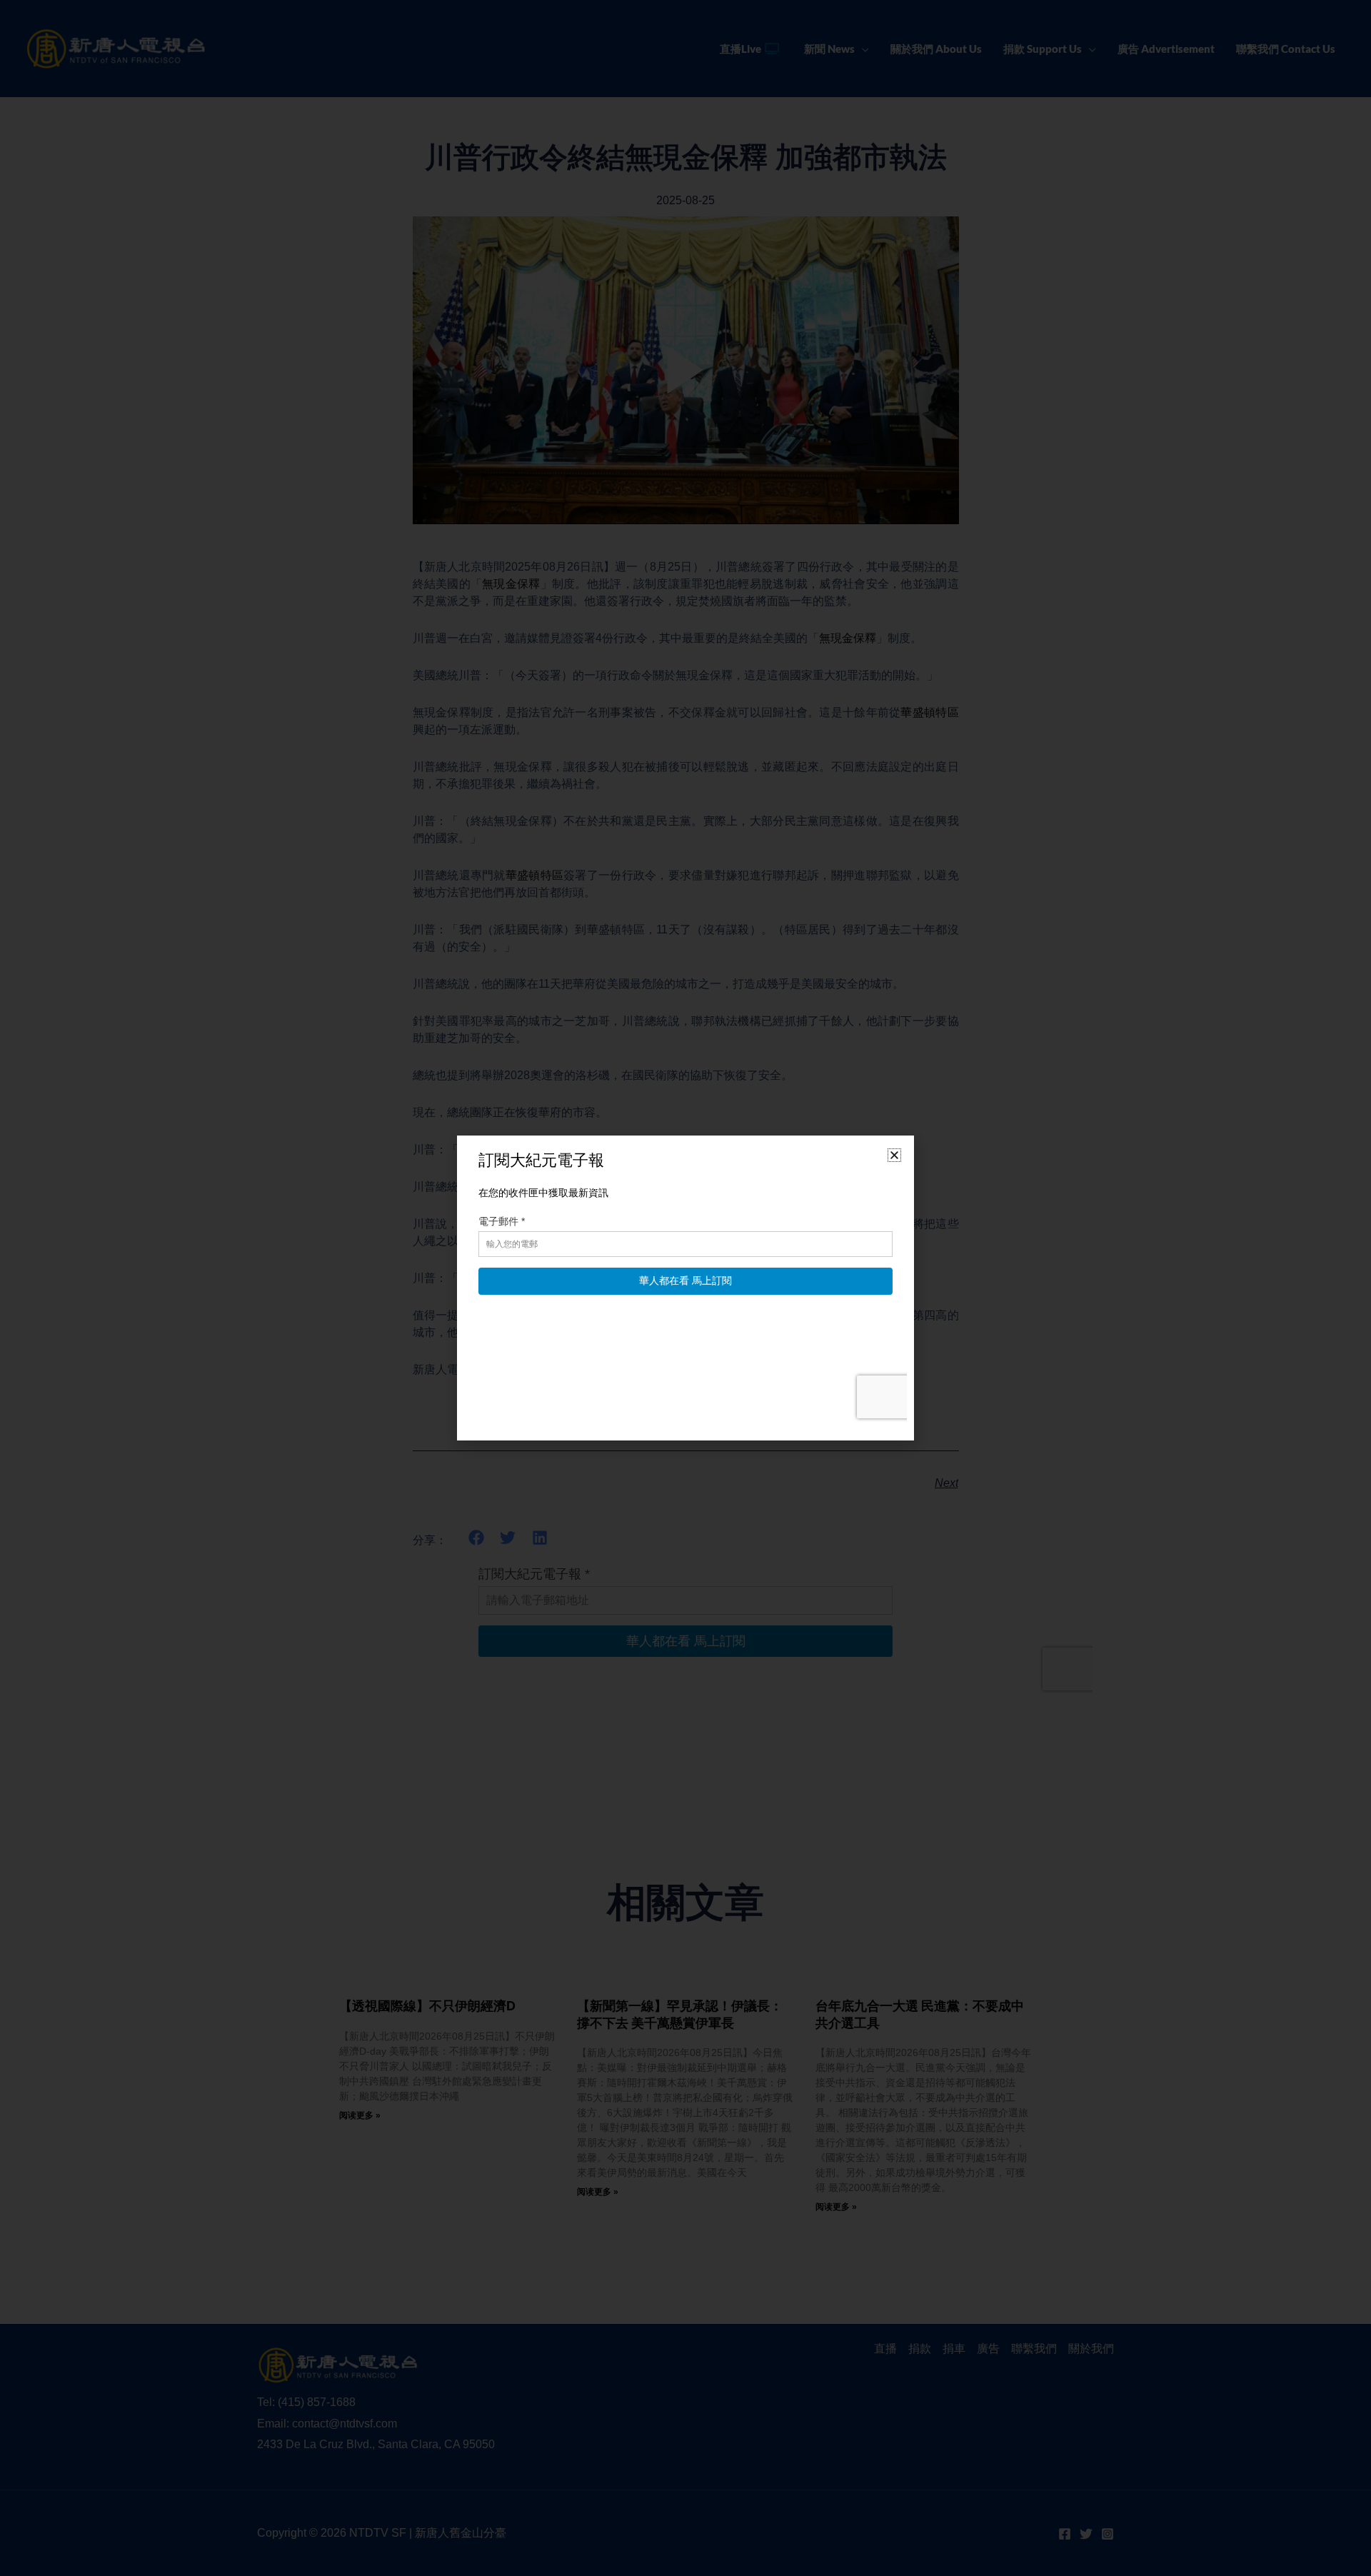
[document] (685, 1288)
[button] (894, 1155)
